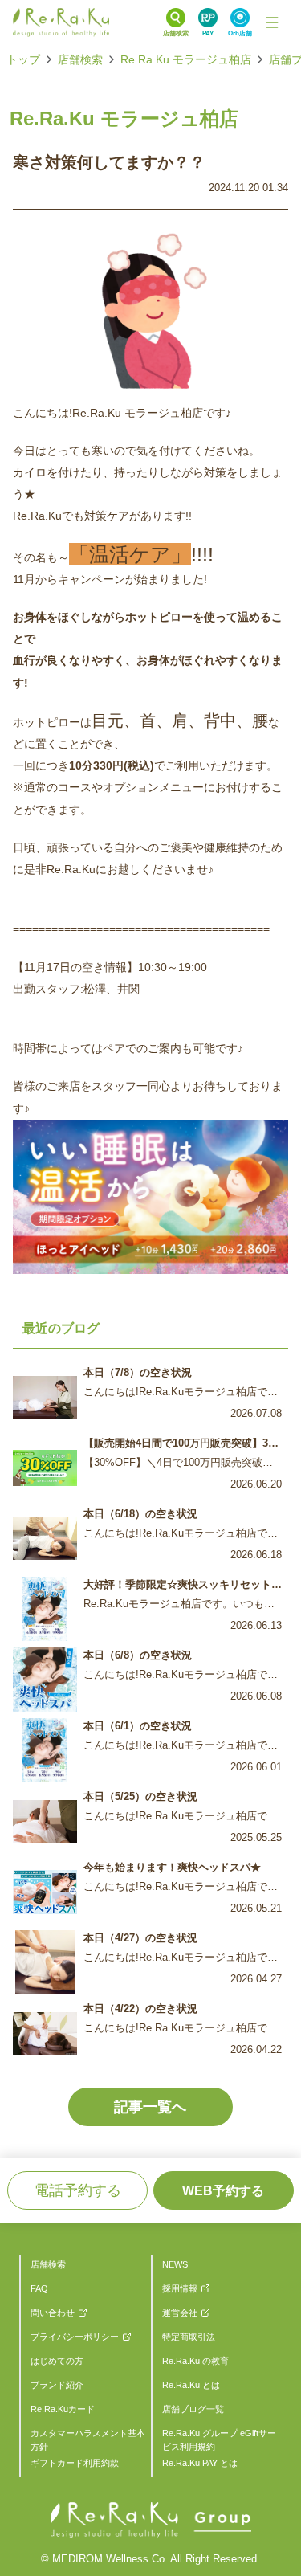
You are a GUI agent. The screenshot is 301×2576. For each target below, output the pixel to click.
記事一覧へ (150, 2107)
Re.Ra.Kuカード (63, 2409)
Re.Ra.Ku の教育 (195, 2361)
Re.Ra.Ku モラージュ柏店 (186, 59)
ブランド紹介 (57, 2385)
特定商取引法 (189, 2337)
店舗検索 (80, 59)
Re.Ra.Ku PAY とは (200, 2463)
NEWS (175, 2264)
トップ (23, 59)
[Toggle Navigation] (272, 22)
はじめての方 (57, 2361)
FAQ (39, 2288)
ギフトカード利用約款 (75, 2463)
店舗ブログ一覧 (193, 2409)
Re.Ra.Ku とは (191, 2385)
